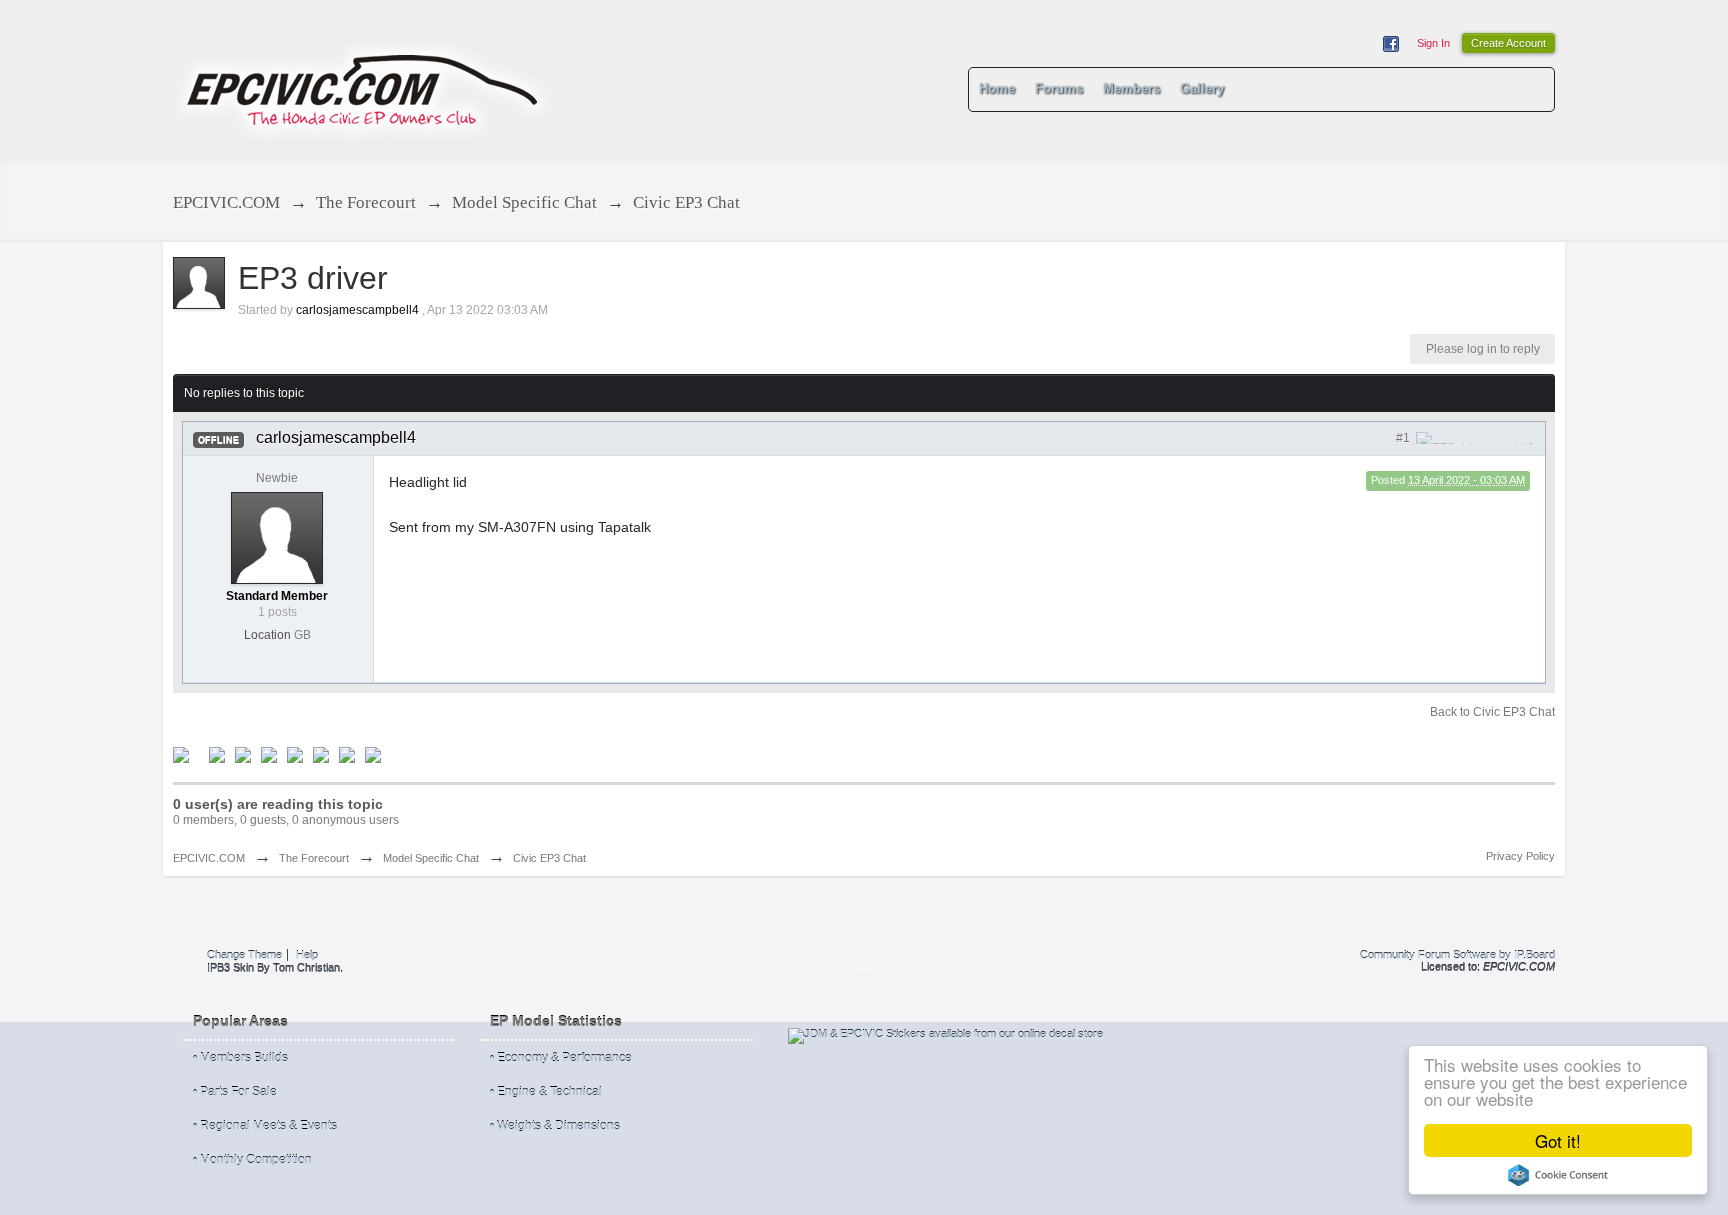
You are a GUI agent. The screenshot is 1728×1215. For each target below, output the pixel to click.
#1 (1404, 438)
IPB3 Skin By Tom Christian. (275, 968)
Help (307, 955)
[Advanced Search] (1531, 89)
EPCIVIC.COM (209, 858)
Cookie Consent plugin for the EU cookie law (1558, 1175)
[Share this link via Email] (321, 753)
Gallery (1202, 88)
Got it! (1558, 1140)
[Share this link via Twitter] (181, 753)
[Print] (347, 753)
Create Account (1508, 43)
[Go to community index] (363, 80)
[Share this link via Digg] (217, 753)
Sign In (1433, 43)
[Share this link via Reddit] (269, 753)
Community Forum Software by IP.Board (1457, 955)
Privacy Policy (1520, 856)
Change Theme (244, 955)
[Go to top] (864, 961)
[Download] (373, 753)
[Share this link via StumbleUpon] (295, 753)
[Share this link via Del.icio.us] (243, 753)
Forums (1059, 88)
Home (997, 88)
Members (1131, 88)
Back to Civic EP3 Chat (1492, 712)
